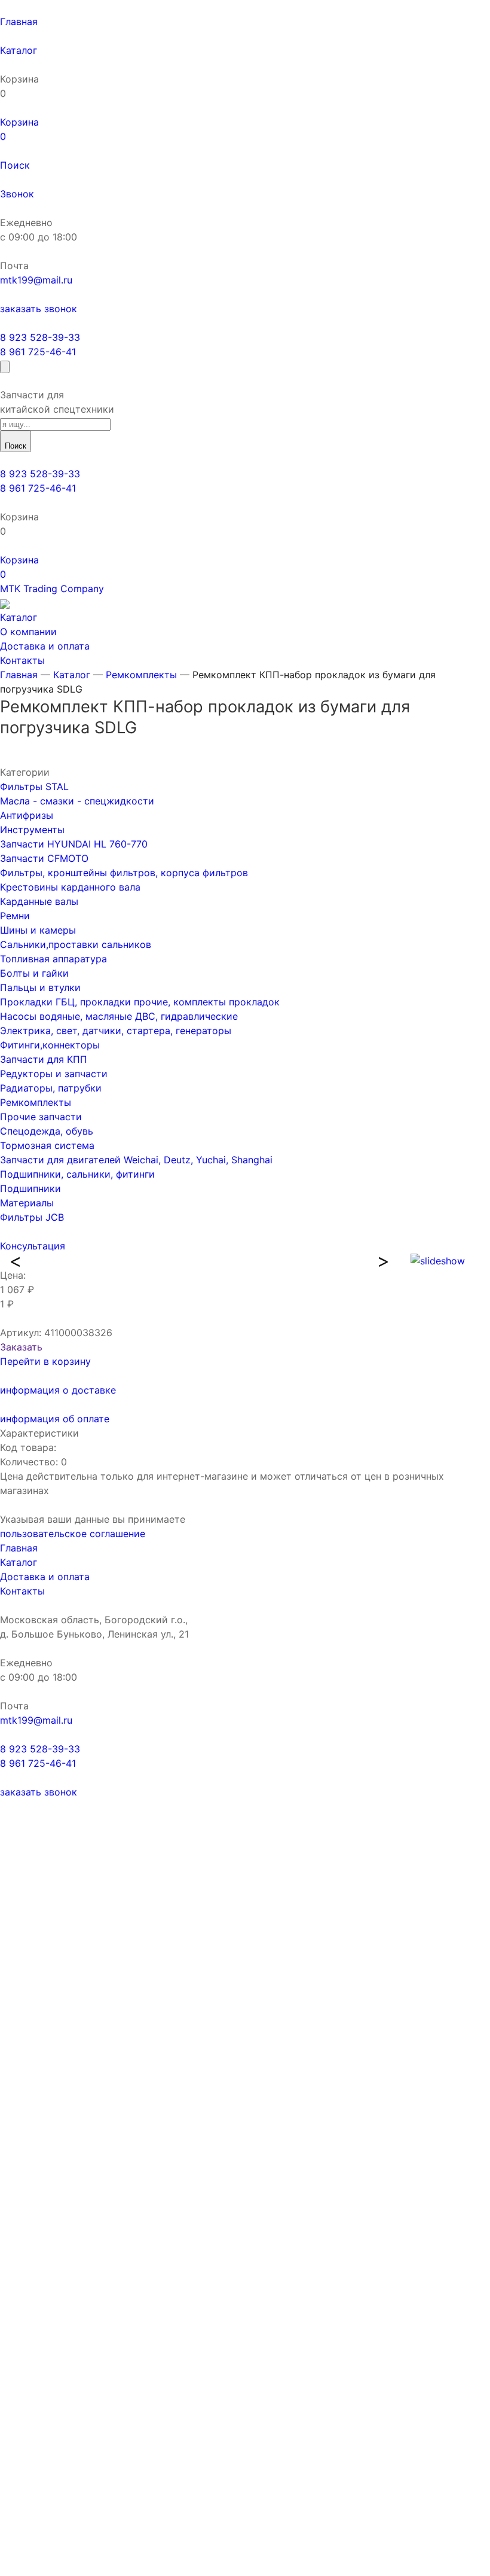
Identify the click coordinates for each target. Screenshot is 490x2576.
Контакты (22, 1591)
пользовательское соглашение (73, 1534)
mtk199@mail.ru (36, 280)
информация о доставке (58, 1390)
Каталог (72, 675)
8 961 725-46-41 (38, 352)
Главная (19, 675)
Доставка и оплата (45, 1577)
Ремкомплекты (141, 675)
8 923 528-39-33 (40, 337)
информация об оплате (55, 1419)
